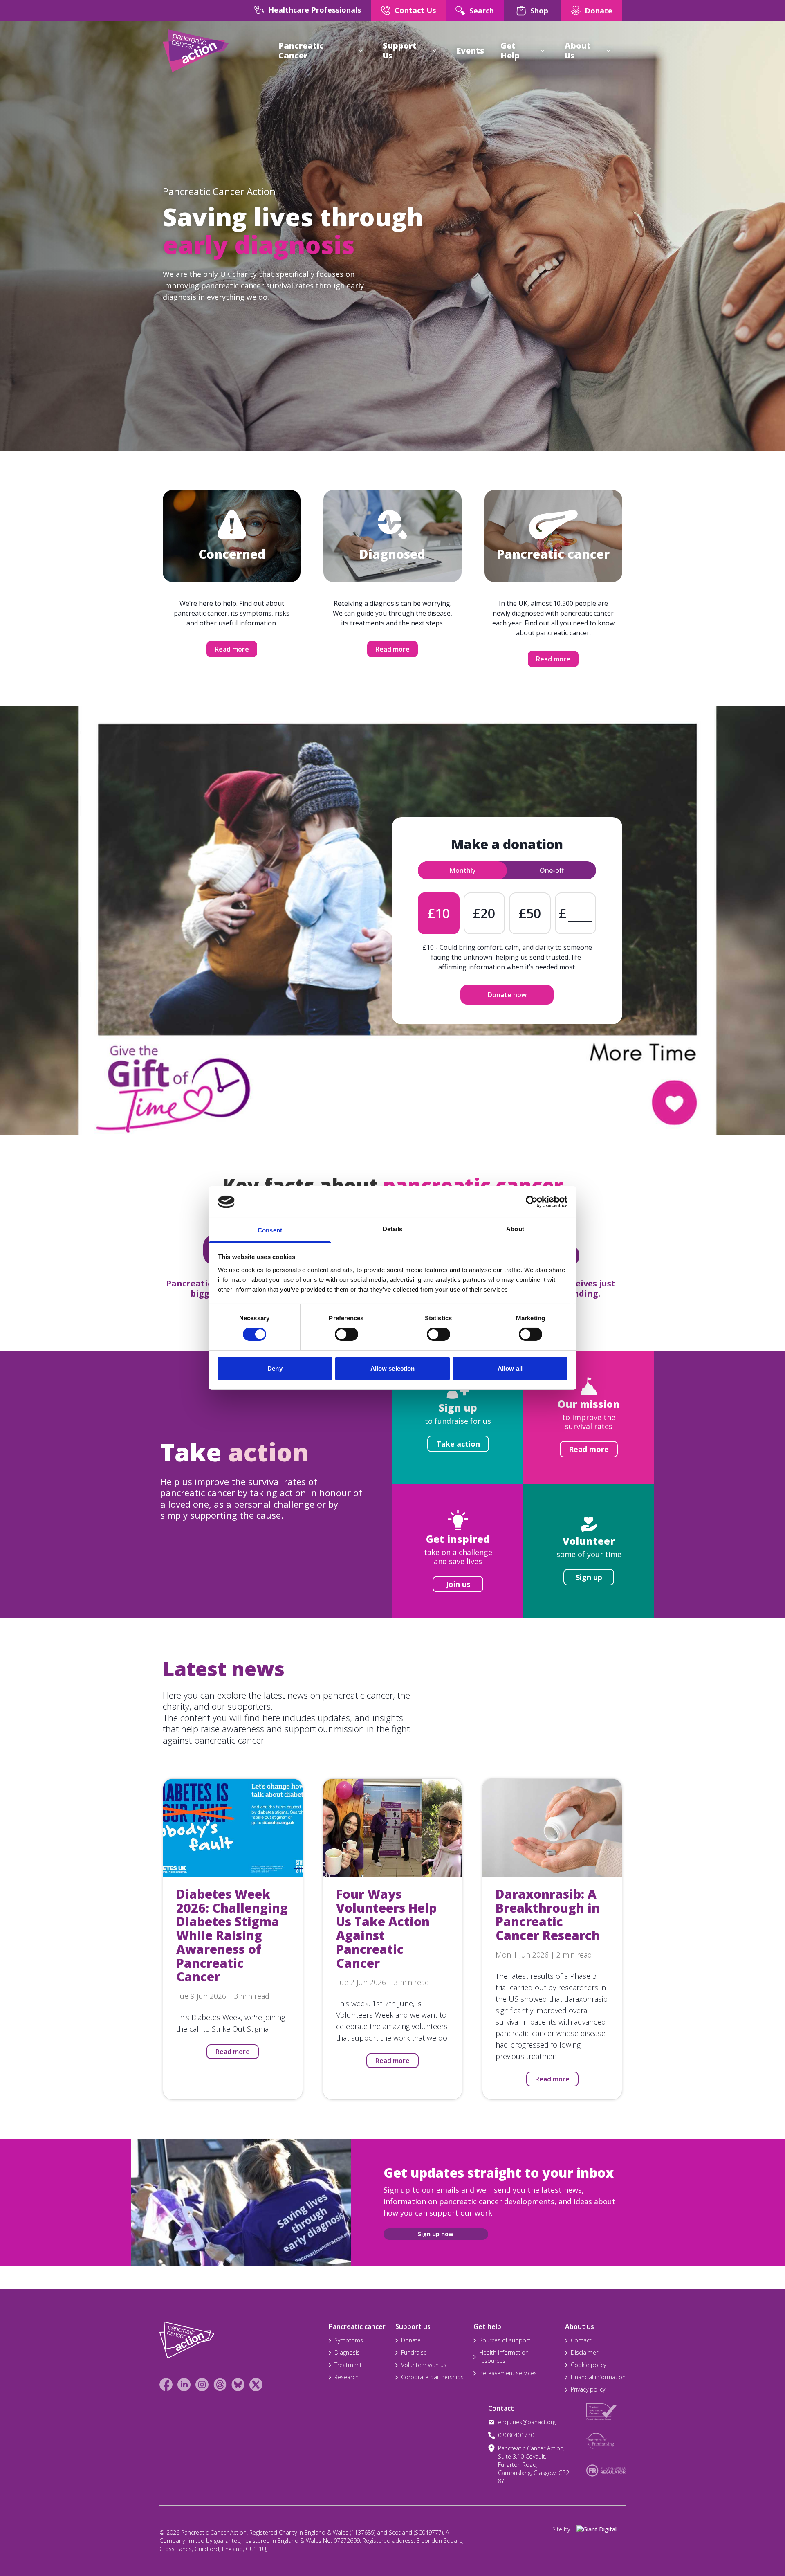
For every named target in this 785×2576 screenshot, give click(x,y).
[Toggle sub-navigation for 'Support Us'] (434, 51)
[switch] (338, 1331)
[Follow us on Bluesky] (238, 2385)
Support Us (400, 51)
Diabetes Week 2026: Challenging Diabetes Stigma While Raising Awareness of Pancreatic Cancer (232, 1935)
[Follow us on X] (256, 2385)
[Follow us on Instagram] (202, 2385)
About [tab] (515, 1229)
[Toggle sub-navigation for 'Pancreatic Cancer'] (361, 51)
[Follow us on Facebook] (166, 2385)
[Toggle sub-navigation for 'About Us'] (608, 51)
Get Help (510, 51)
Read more (232, 649)
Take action (458, 1444)
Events (470, 51)
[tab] (462, 870)
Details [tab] (393, 1229)
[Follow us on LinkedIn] (184, 2385)
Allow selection (393, 1368)
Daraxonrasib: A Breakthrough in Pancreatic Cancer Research (548, 1915)
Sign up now (436, 2234)
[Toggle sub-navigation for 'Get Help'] (543, 51)
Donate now (507, 995)
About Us (578, 51)
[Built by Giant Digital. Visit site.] (601, 2529)
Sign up (589, 1577)
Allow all (510, 1368)
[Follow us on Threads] (220, 2385)
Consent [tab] (270, 1230)
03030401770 (516, 2435)
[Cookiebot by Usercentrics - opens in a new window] (532, 1202)
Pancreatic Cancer (301, 51)
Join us (458, 1584)
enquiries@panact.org (527, 2422)
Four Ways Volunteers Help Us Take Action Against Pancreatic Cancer (386, 1929)
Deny (275, 1368)
